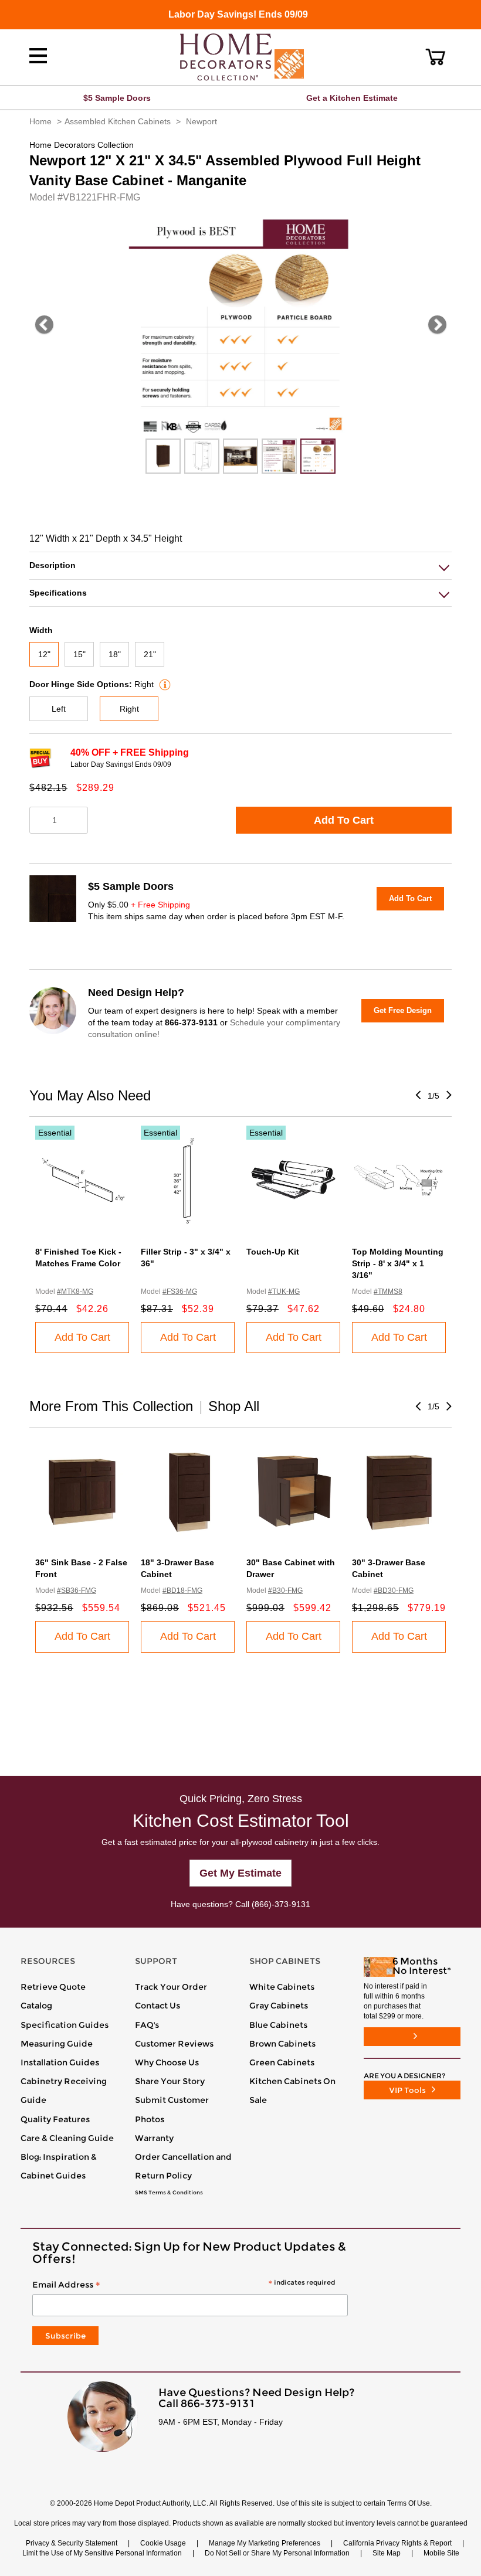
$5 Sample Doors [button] (117, 98)
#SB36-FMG (77, 1591)
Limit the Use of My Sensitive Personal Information (102, 2553)
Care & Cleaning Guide (67, 2138)
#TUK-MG (284, 1292)
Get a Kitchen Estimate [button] (352, 98)
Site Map (387, 2553)
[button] (436, 57)
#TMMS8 (388, 1292)
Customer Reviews (174, 2044)
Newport (201, 121)
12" (44, 654)
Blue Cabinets (278, 2025)
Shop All (234, 1406)
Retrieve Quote (53, 1987)
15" (79, 654)
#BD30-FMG (394, 1591)
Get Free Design (403, 1010)
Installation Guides (60, 2062)
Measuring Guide (57, 2044)
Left (59, 709)
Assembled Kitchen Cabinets (118, 121)
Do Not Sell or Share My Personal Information (277, 2553)
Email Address (184, 2285)
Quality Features (55, 2119)
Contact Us (157, 2006)
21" (150, 654)
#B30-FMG (285, 1591)
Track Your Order (171, 1987)
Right (129, 709)
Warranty (154, 2138)
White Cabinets (282, 1987)
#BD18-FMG (182, 1591)
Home (40, 121)
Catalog (36, 2006)
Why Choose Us (167, 2062)
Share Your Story (170, 2081)
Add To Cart (344, 820)
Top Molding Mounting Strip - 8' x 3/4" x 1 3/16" (398, 1263)
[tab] (240, 565)
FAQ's (147, 2025)
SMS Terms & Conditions (169, 2193)
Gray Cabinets (279, 2006)
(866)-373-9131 (281, 1904)
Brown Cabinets (282, 2044)
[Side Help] (163, 684)
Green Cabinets (282, 2062)
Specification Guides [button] (65, 2025)
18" (115, 654)
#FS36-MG (180, 1292)
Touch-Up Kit (273, 1252)
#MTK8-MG (75, 1292)
